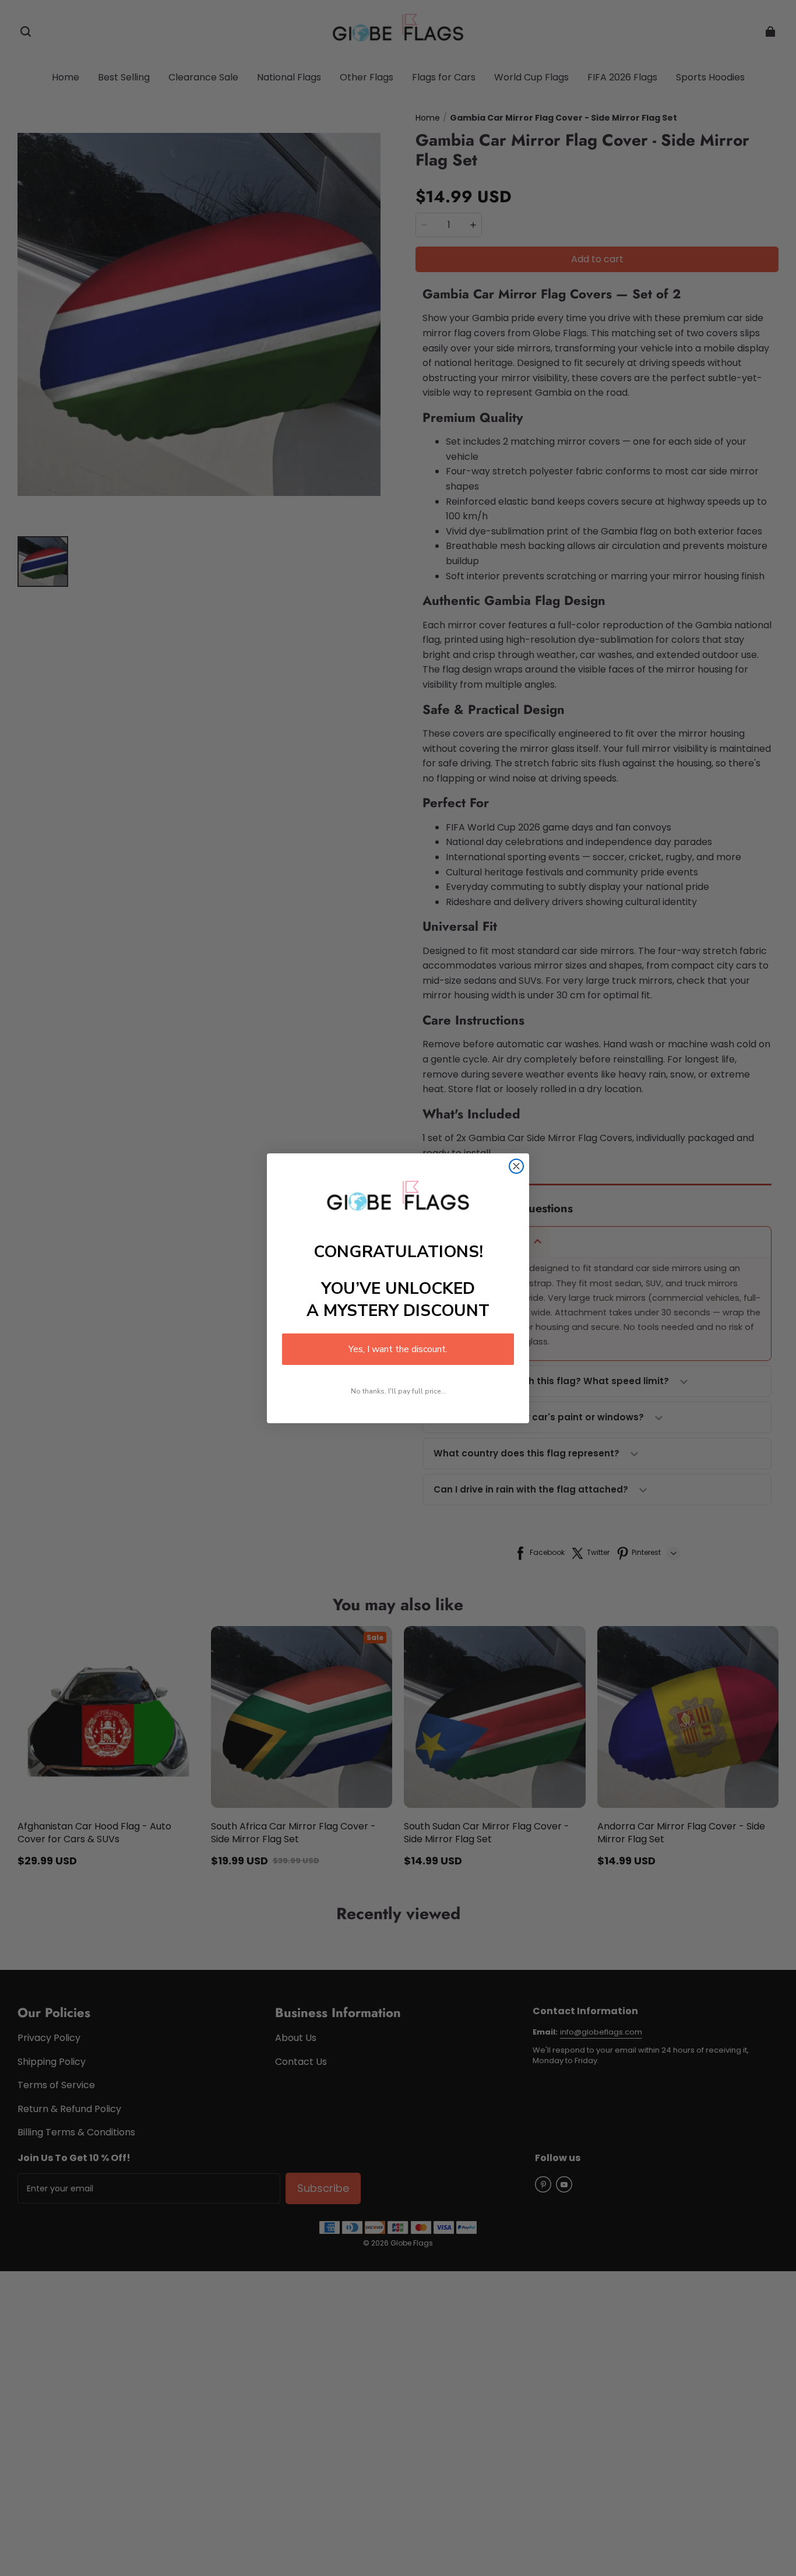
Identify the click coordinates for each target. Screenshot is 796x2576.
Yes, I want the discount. (398, 1349)
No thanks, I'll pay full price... (398, 1391)
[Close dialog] (516, 1166)
